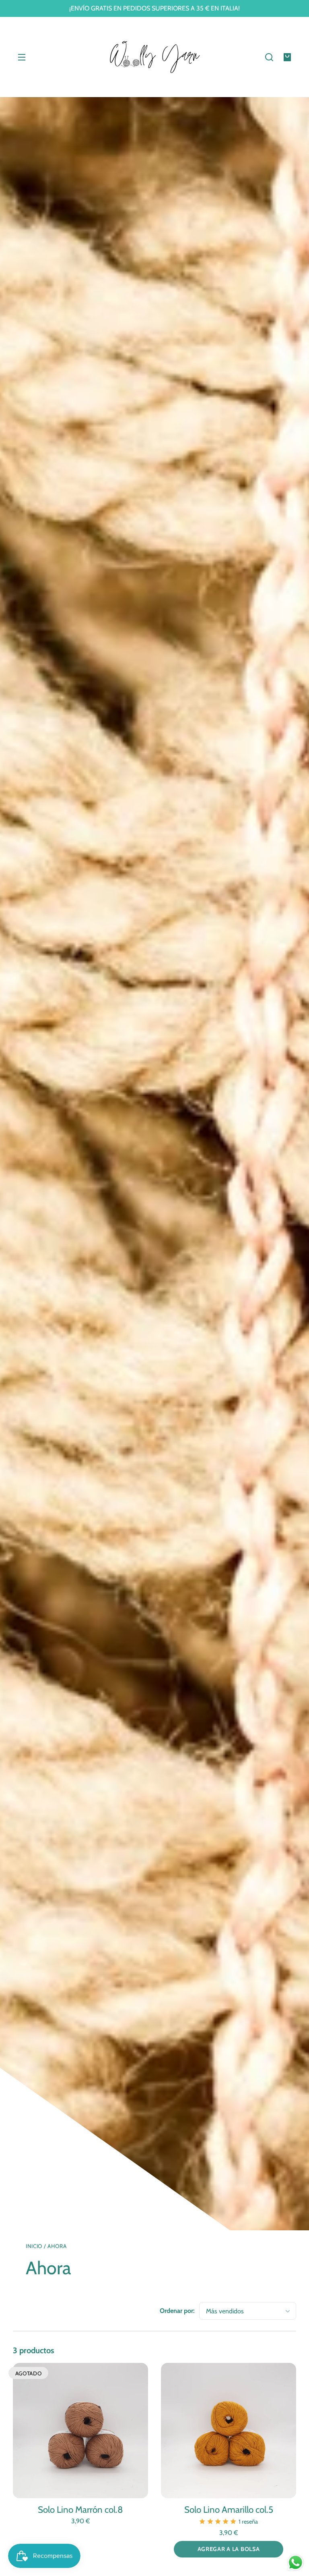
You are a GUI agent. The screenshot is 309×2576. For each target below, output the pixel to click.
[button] (269, 57)
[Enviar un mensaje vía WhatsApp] (296, 2563)
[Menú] (22, 57)
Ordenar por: (177, 2311)
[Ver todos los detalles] (80, 2431)
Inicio (34, 2246)
